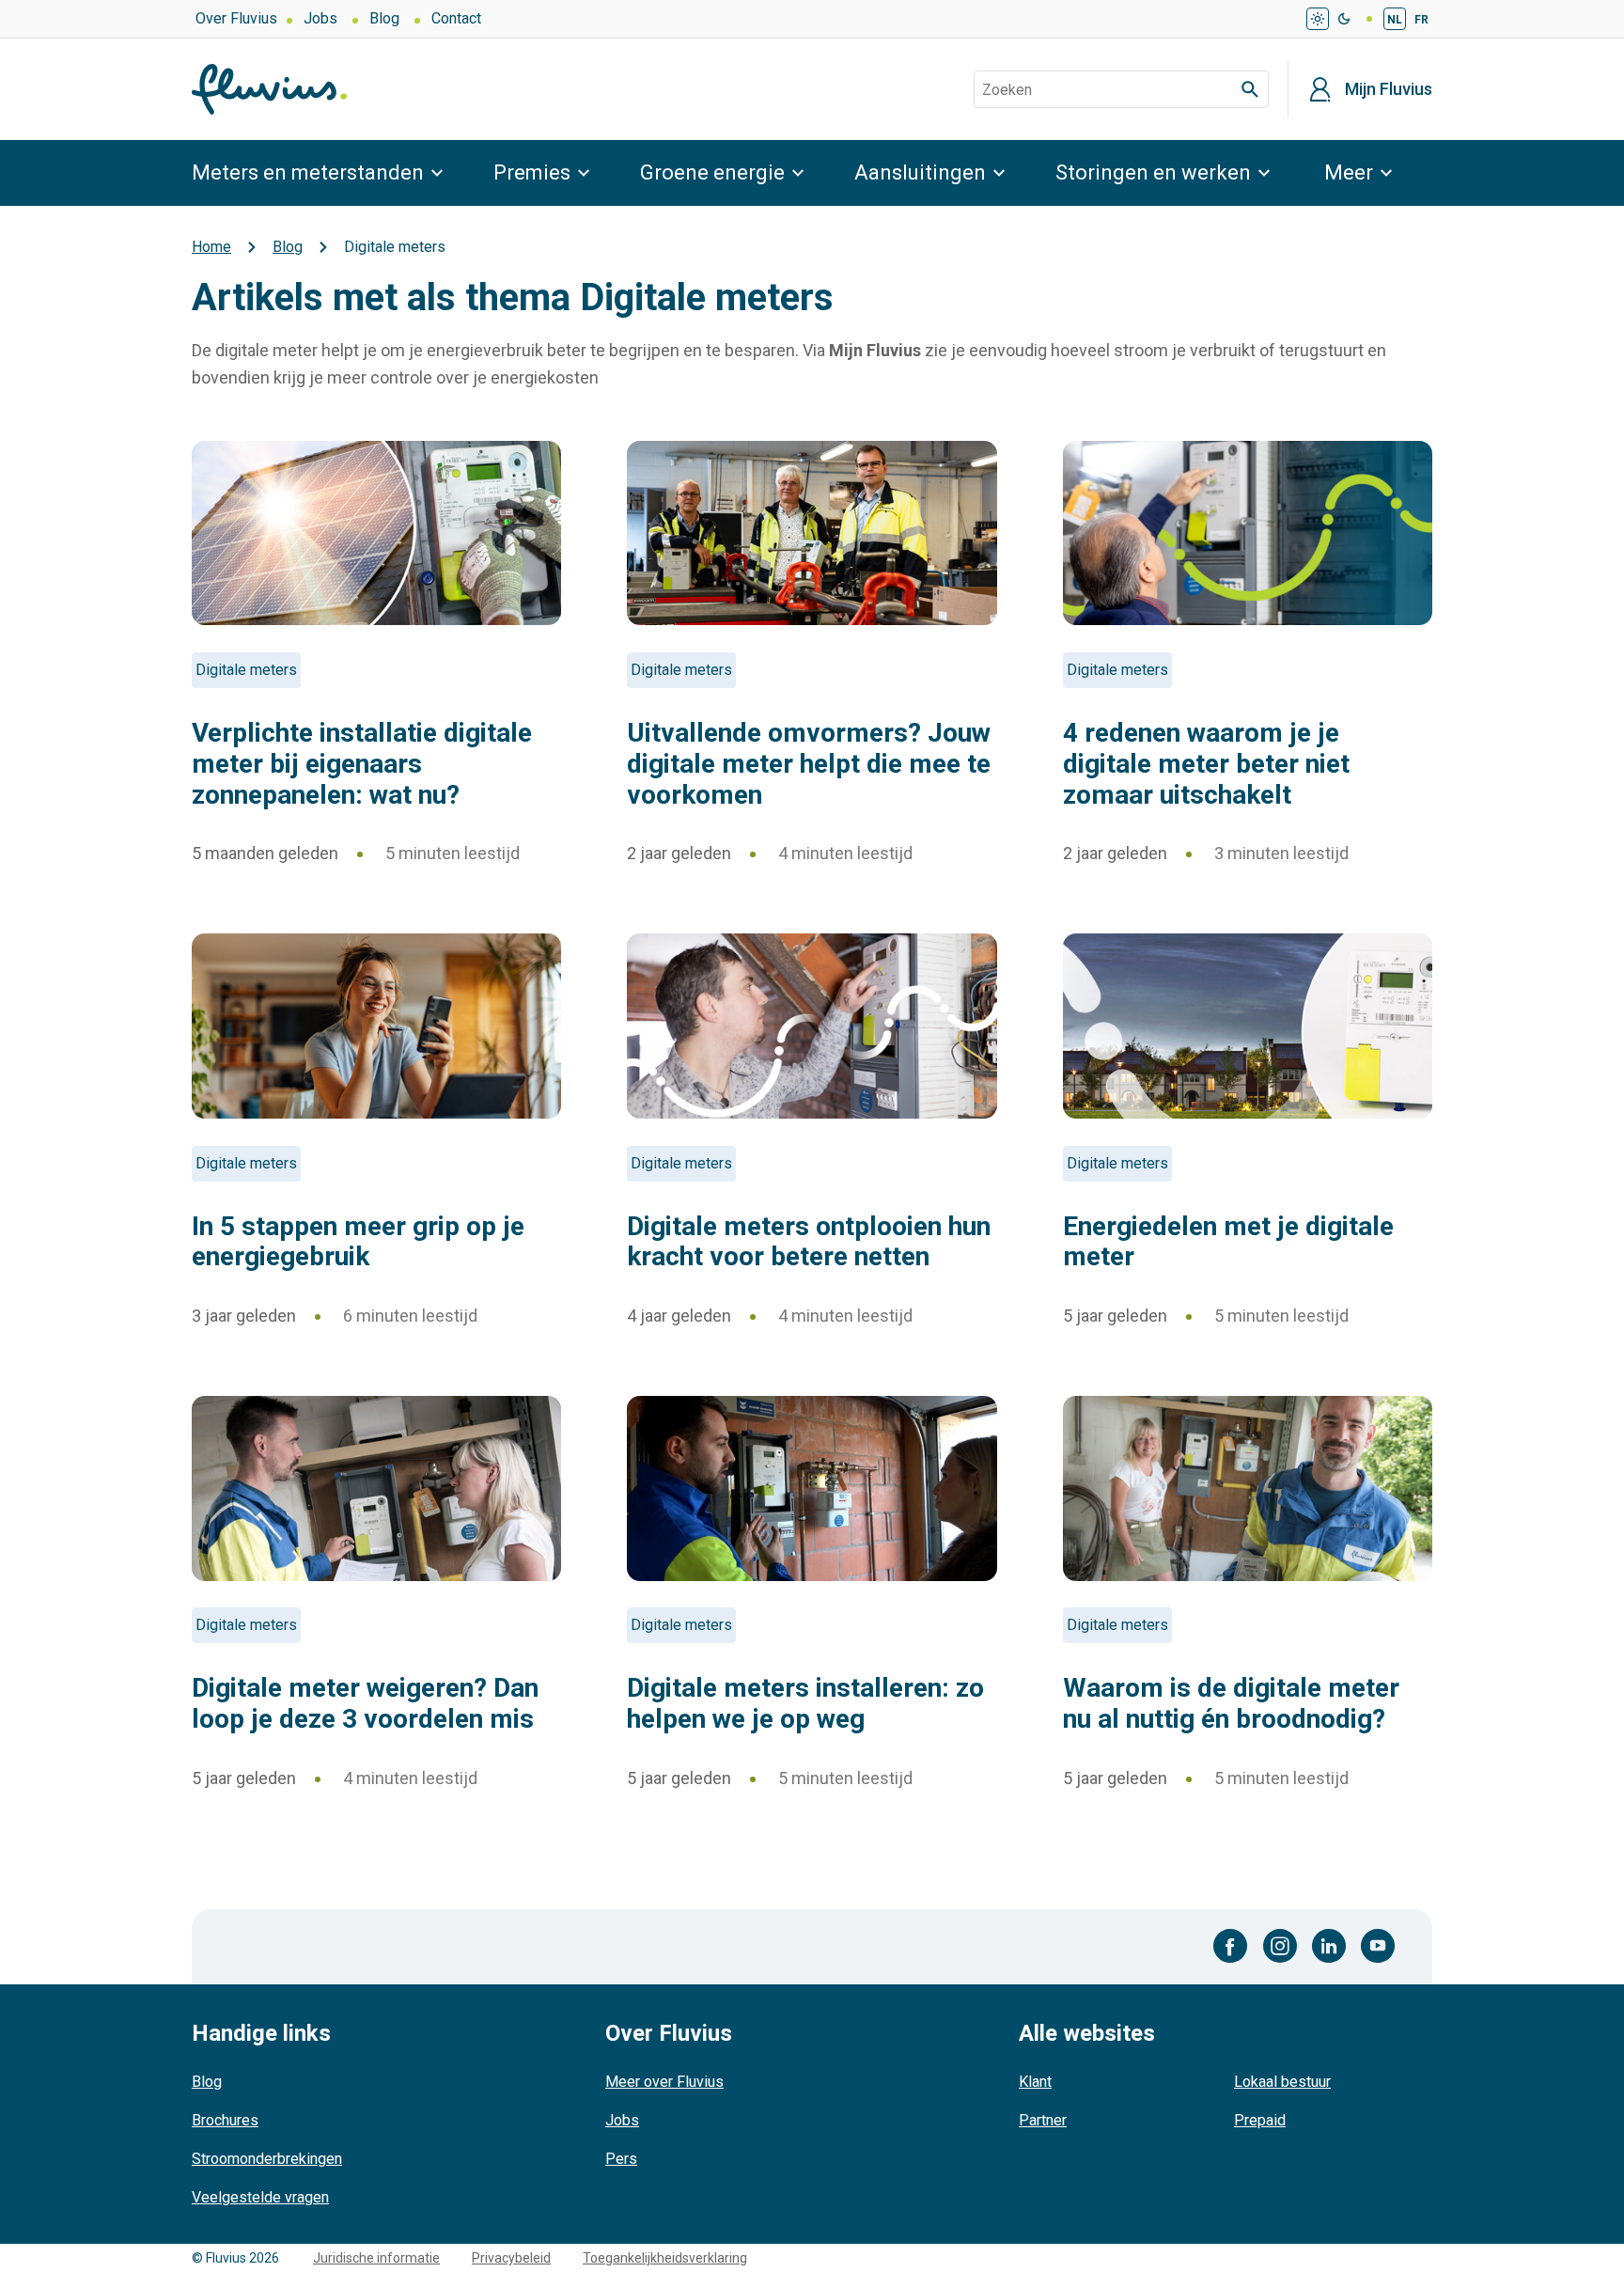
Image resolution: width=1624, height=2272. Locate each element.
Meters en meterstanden (308, 172)
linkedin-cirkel (1329, 1946)
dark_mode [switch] (1344, 19)
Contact (456, 18)
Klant (1035, 2082)
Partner (1043, 2120)
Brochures (225, 2120)
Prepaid (1260, 2120)
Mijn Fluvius (1389, 89)
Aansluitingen (920, 172)
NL (1395, 20)
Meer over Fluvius (664, 2082)
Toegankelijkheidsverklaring (665, 2258)
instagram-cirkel (1280, 1946)
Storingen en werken (1153, 172)
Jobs (320, 18)
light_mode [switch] (1318, 19)
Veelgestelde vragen (260, 2197)
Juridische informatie (376, 2258)
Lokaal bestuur (1282, 2082)
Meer (1349, 172)
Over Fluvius (236, 18)
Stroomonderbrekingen (267, 2159)
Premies (532, 172)
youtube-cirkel (1378, 1946)
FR (1421, 20)
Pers (621, 2159)
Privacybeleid (511, 2258)
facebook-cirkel (1231, 1946)
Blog (384, 18)
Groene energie (712, 172)
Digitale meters (246, 670)
